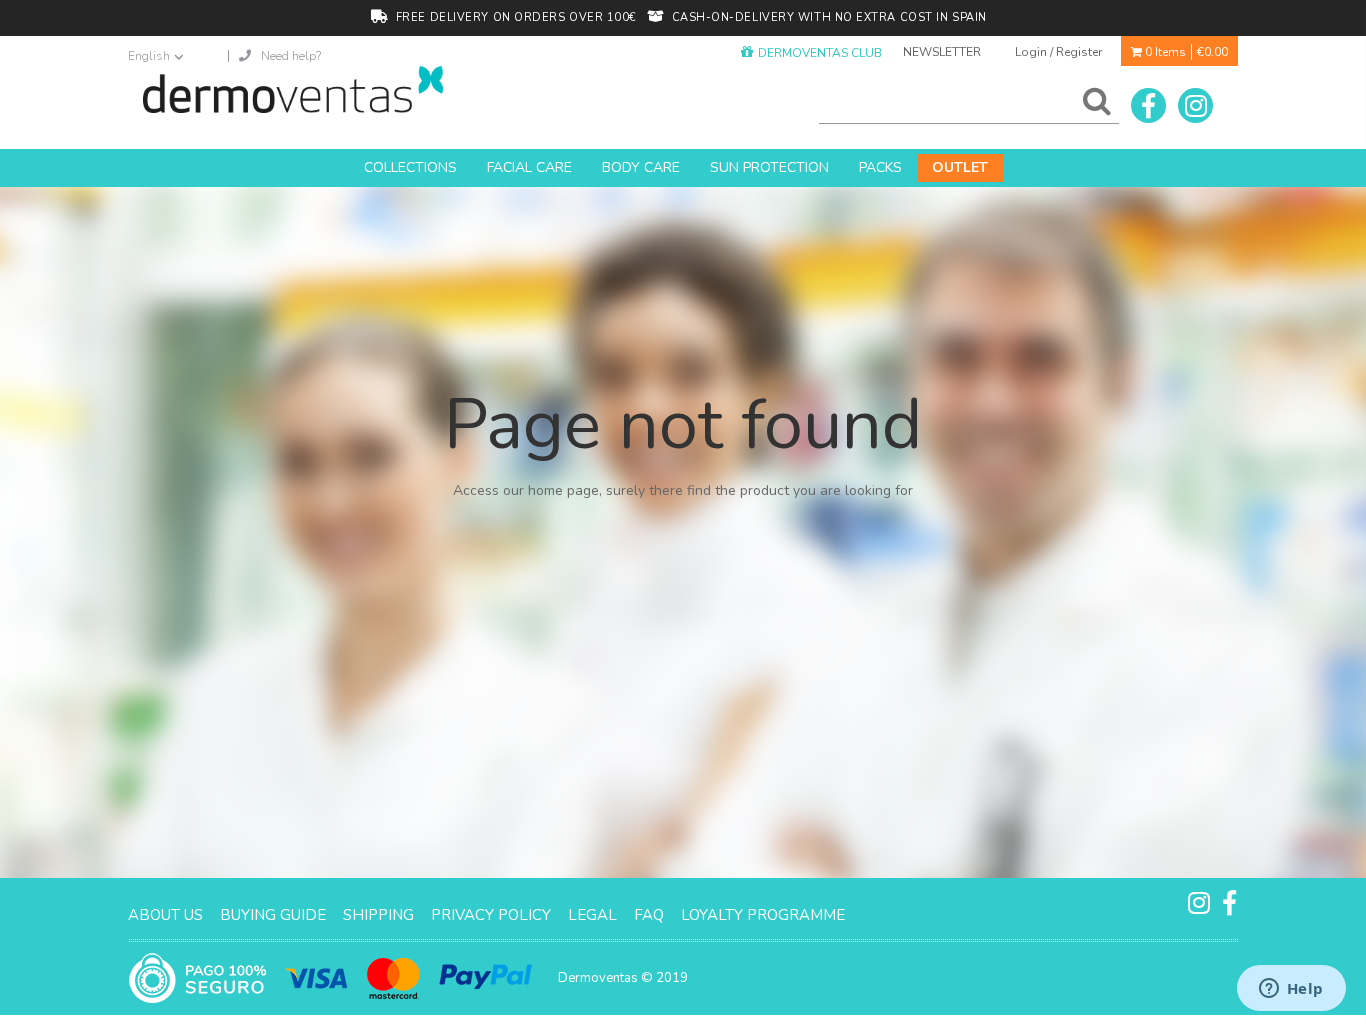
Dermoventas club (820, 53)
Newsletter (942, 52)
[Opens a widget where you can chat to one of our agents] (1291, 990)
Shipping (378, 915)
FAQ (649, 915)
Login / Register (1058, 52)
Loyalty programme (763, 915)
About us (165, 915)
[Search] (1093, 106)
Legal (592, 915)
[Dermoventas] (293, 89)
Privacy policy (491, 915)
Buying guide (273, 915)
